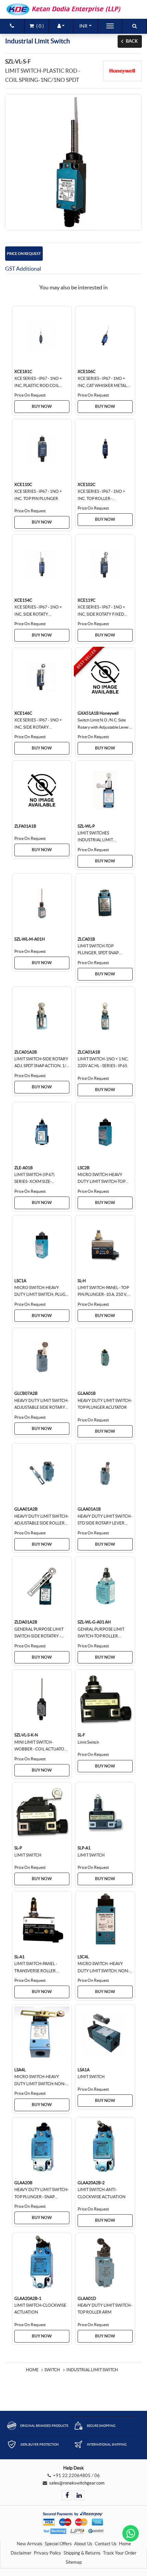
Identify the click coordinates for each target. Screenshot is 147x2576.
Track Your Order (120, 2553)
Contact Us (106, 2544)
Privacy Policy (48, 2553)
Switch (52, 2370)
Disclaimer (21, 2553)
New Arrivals (30, 2544)
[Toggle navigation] (110, 26)
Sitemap (74, 2562)
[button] (61, 26)
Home (32, 2370)
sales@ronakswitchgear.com (77, 2483)
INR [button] (83, 26)
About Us (83, 2544)
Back (132, 41)
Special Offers (58, 2544)
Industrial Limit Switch (92, 2370)
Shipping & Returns (82, 2553)
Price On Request (24, 254)
